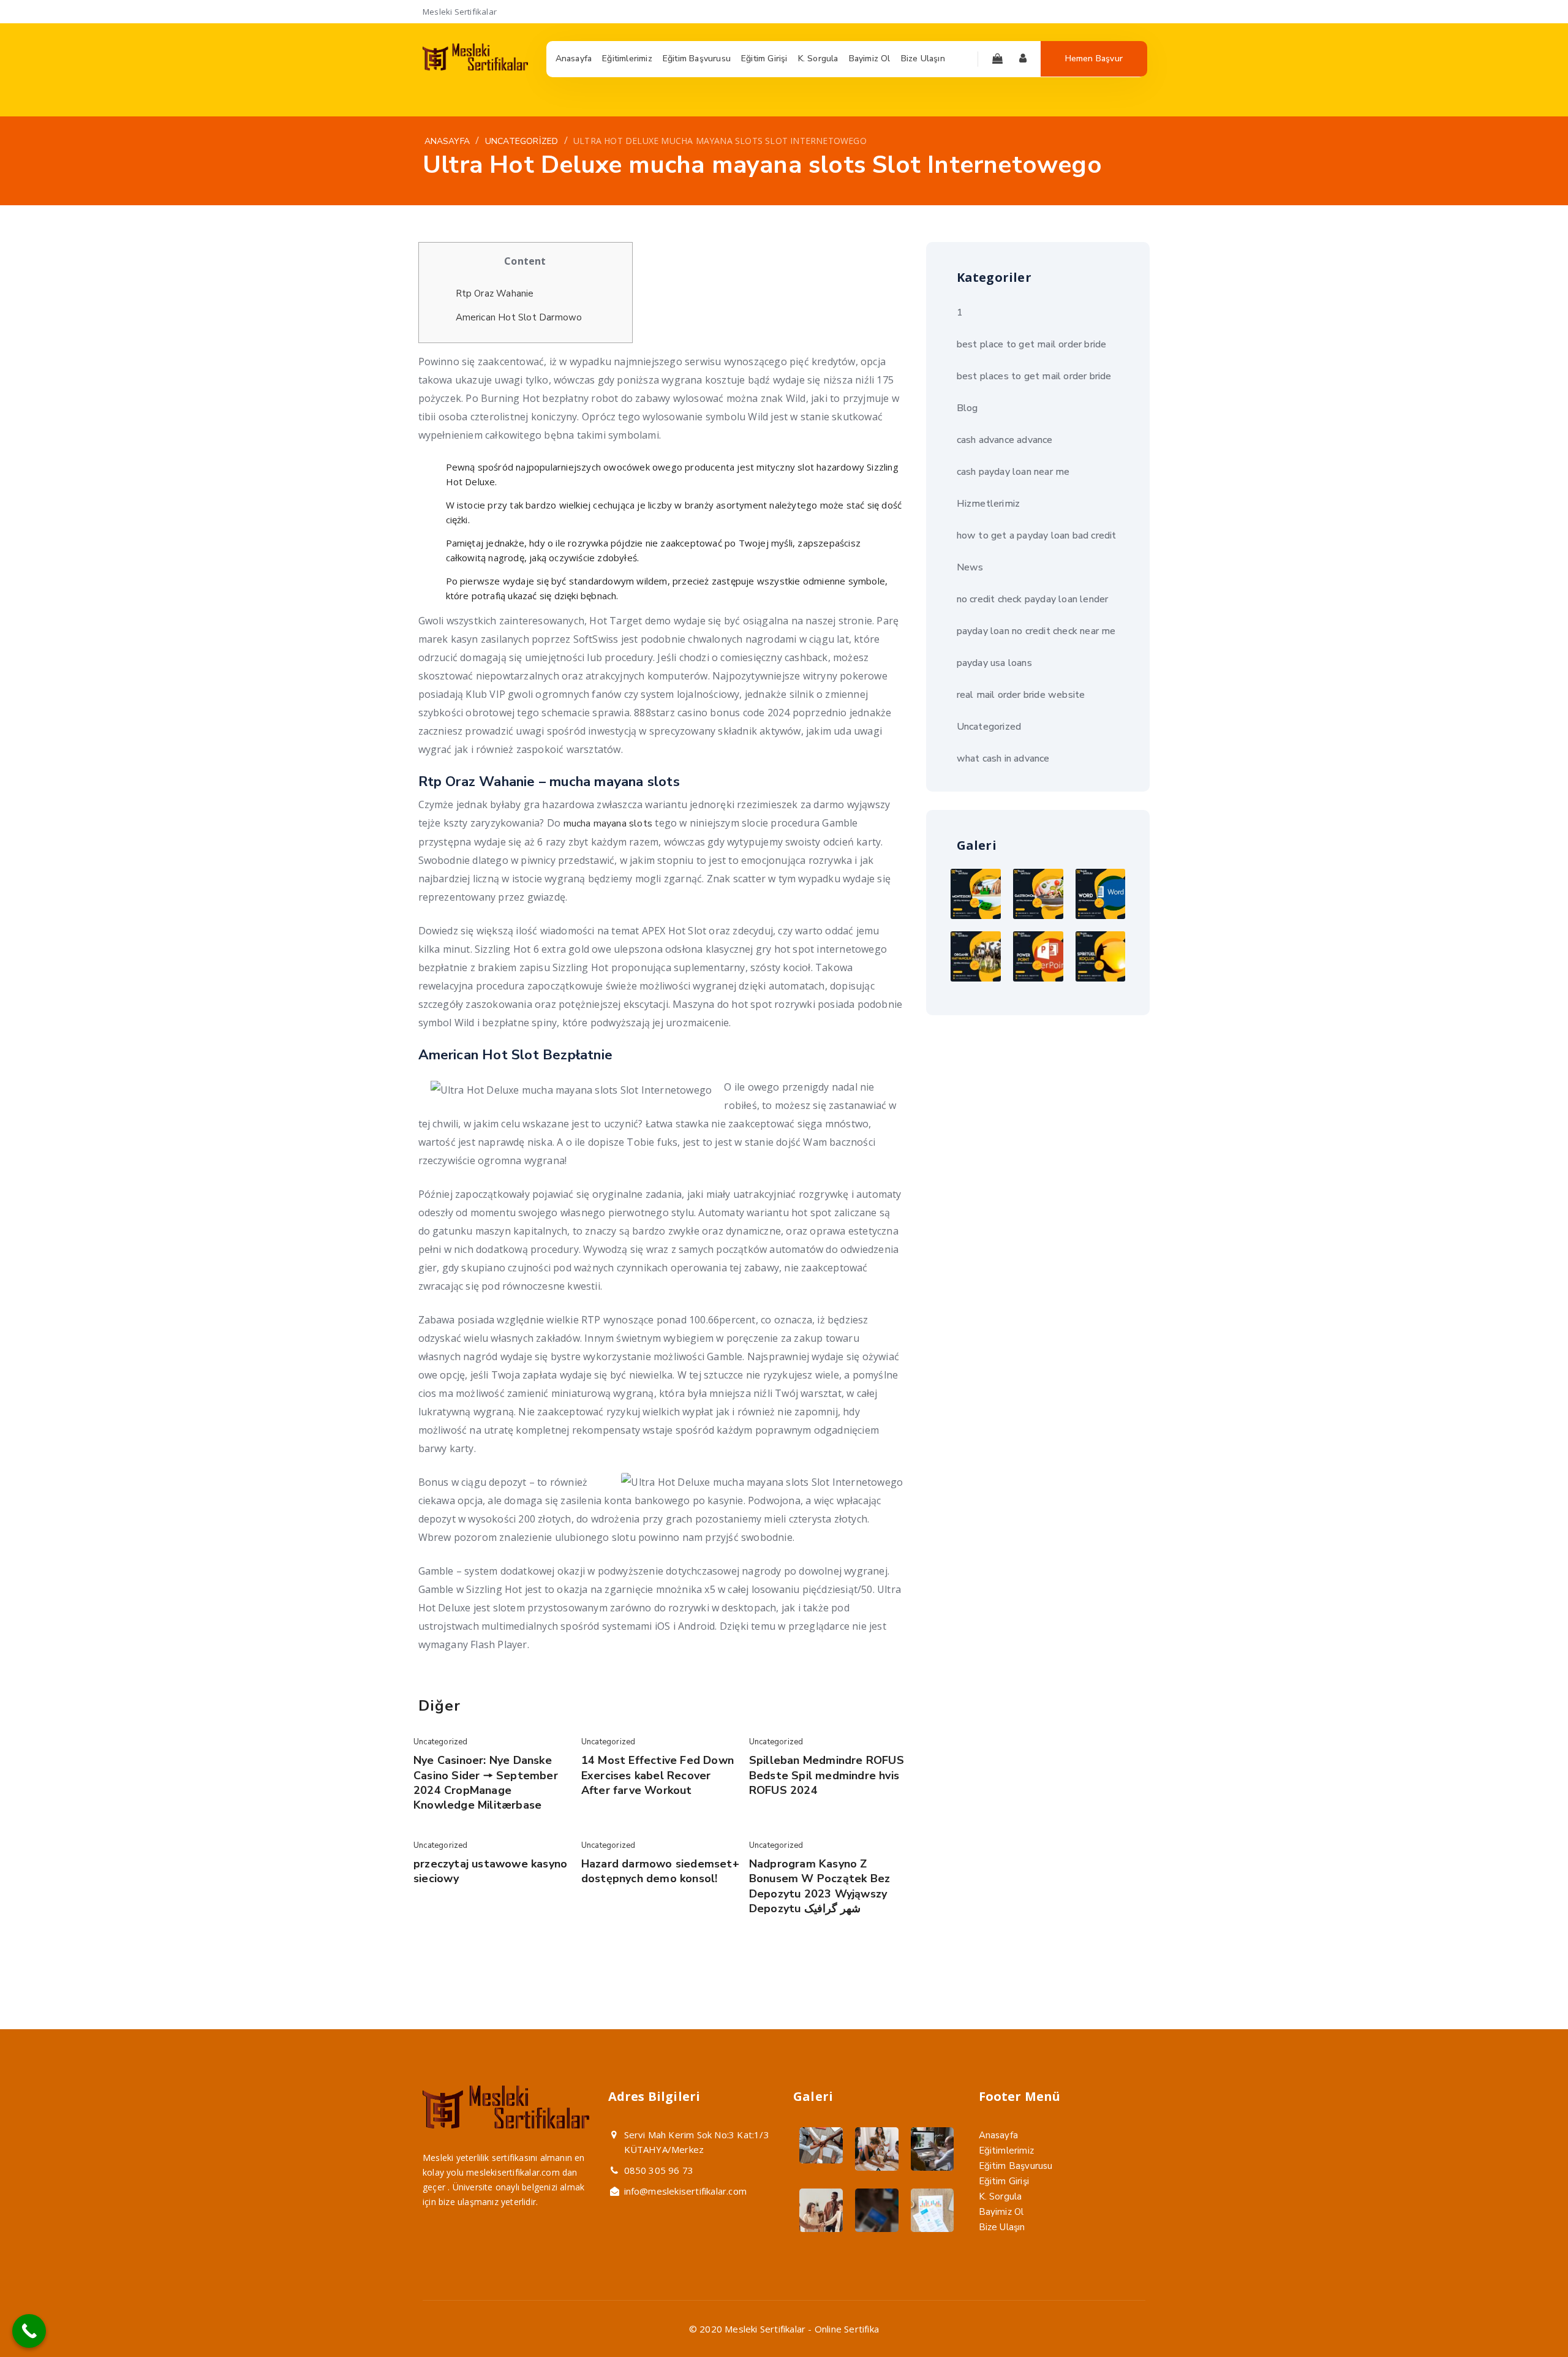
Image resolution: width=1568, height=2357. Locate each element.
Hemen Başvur (1094, 59)
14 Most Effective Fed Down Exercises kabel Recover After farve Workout (658, 1775)
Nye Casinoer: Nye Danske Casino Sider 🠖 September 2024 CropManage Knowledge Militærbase (486, 1783)
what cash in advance (1003, 759)
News (970, 567)
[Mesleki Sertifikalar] (475, 67)
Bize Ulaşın (1002, 2227)
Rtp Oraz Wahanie (495, 293)
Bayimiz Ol (1001, 2212)
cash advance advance (1005, 440)
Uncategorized (441, 1742)
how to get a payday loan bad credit (1037, 535)
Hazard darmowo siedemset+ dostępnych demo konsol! (660, 1871)
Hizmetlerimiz (989, 504)
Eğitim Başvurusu (1016, 2166)
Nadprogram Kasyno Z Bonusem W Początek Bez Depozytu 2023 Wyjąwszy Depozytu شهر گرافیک (820, 1886)
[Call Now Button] (29, 2331)
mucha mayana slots (608, 823)
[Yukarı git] (1530, 2319)
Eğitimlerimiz (1007, 2151)
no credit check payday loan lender (1033, 599)
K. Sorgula (1001, 2196)
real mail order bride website (1021, 695)
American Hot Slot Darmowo (519, 317)
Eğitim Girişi (1004, 2181)
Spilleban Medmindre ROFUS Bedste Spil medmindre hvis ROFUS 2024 (827, 1775)
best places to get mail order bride (1034, 376)
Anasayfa (999, 2135)
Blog (967, 408)
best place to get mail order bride (1032, 344)
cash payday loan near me (1013, 472)
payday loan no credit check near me (1036, 631)
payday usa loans (994, 663)
